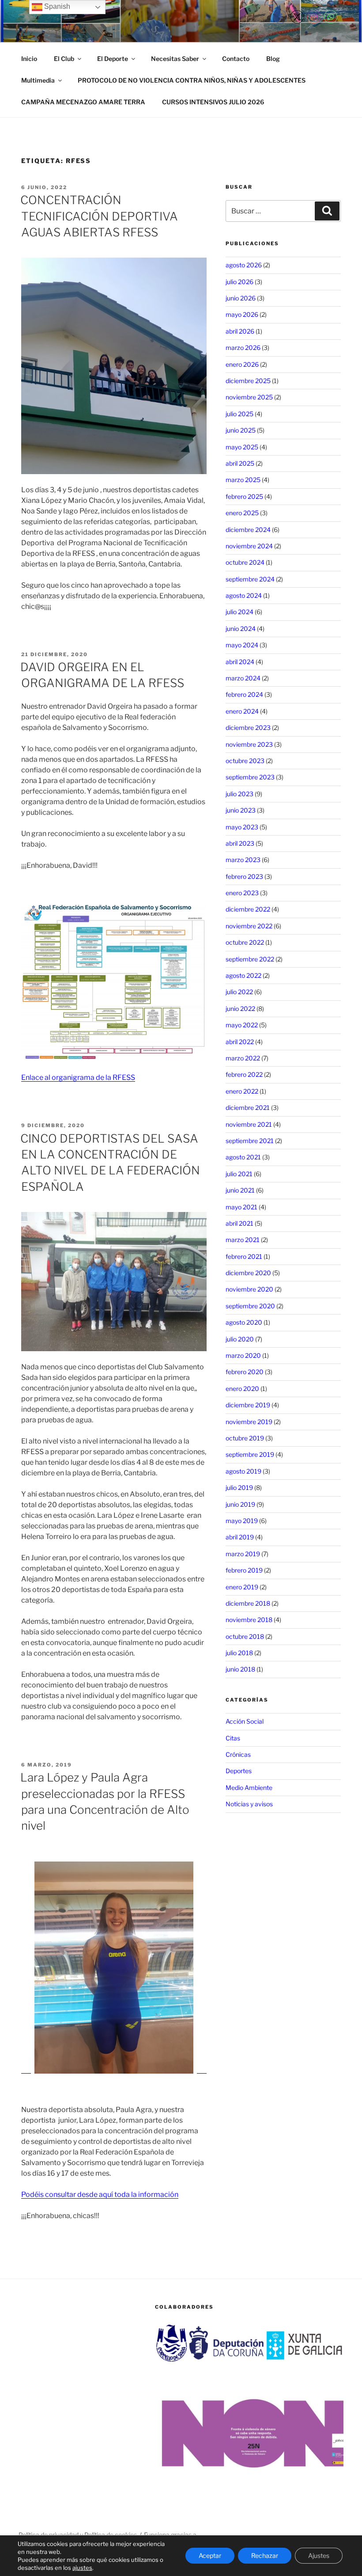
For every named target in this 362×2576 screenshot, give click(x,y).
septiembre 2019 (250, 1454)
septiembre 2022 (250, 959)
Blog (273, 59)
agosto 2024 (244, 595)
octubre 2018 (245, 1636)
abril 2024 (240, 662)
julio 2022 (239, 992)
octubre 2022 (245, 942)
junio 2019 (240, 1504)
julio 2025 (239, 414)
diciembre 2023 (248, 728)
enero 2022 (242, 1091)
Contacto (236, 59)
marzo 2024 (243, 678)
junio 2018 (240, 1669)
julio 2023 (239, 794)
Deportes (239, 1771)
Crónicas (238, 1754)
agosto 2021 (243, 1157)
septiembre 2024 (250, 579)
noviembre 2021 (249, 1124)
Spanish (56, 6)
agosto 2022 (243, 975)
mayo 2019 (242, 1521)
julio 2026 (239, 282)
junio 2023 (241, 810)
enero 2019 (242, 1587)
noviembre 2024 (249, 546)
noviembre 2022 (249, 926)
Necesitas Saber (175, 59)
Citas (233, 1738)
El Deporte (113, 59)
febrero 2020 (245, 1372)
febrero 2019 (244, 1570)
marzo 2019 (243, 1554)
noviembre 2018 (249, 1620)
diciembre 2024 (248, 530)
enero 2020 (242, 1389)
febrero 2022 (244, 1074)
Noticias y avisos (249, 1804)
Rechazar (265, 2555)
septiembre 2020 (250, 1306)
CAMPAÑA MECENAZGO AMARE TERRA (83, 102)
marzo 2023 (243, 860)
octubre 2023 (245, 761)
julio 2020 (240, 1339)
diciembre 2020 (248, 1273)
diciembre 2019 (248, 1405)
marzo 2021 (243, 1240)
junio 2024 (241, 629)
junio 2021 (240, 1190)
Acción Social (245, 1721)
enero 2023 (242, 893)
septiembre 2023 (250, 777)
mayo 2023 (242, 827)
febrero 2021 (244, 1256)
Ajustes (319, 2555)
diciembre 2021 (248, 1108)
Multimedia (38, 80)
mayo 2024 (242, 645)
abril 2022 (240, 1042)
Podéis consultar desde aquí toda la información (100, 2194)
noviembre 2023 (249, 744)
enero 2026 (242, 364)
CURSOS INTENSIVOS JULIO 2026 (213, 102)
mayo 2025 (242, 447)
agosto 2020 (244, 1322)
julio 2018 (239, 1653)
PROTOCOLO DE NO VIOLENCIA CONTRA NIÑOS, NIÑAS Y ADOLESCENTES (192, 80)
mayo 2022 (242, 1025)
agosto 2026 (244, 265)
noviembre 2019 (249, 1422)
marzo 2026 (243, 348)
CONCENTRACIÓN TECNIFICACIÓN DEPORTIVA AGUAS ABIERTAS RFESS (99, 216)
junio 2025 (241, 430)
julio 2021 (239, 1174)
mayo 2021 (241, 1207)
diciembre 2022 (248, 909)
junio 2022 (240, 1009)
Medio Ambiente (249, 1788)
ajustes (82, 2568)
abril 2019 (240, 1537)
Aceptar (210, 2555)
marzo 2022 (243, 1058)
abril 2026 (240, 331)
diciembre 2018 (248, 1603)
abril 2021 (239, 1223)
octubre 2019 (245, 1438)
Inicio (29, 59)
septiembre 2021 (250, 1141)
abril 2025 (240, 463)
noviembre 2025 (249, 397)
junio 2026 (241, 298)
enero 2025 (242, 513)
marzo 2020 (243, 1355)
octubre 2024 (245, 562)
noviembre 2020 (249, 1289)
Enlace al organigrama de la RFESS (78, 1077)
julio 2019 (239, 1487)
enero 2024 (242, 711)
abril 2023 (240, 843)
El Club (64, 59)
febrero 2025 (244, 496)
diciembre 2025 (248, 381)
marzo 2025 (243, 480)
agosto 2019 (243, 1471)
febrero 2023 (244, 876)
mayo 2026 (242, 314)
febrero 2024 (244, 694)
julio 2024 (239, 612)
